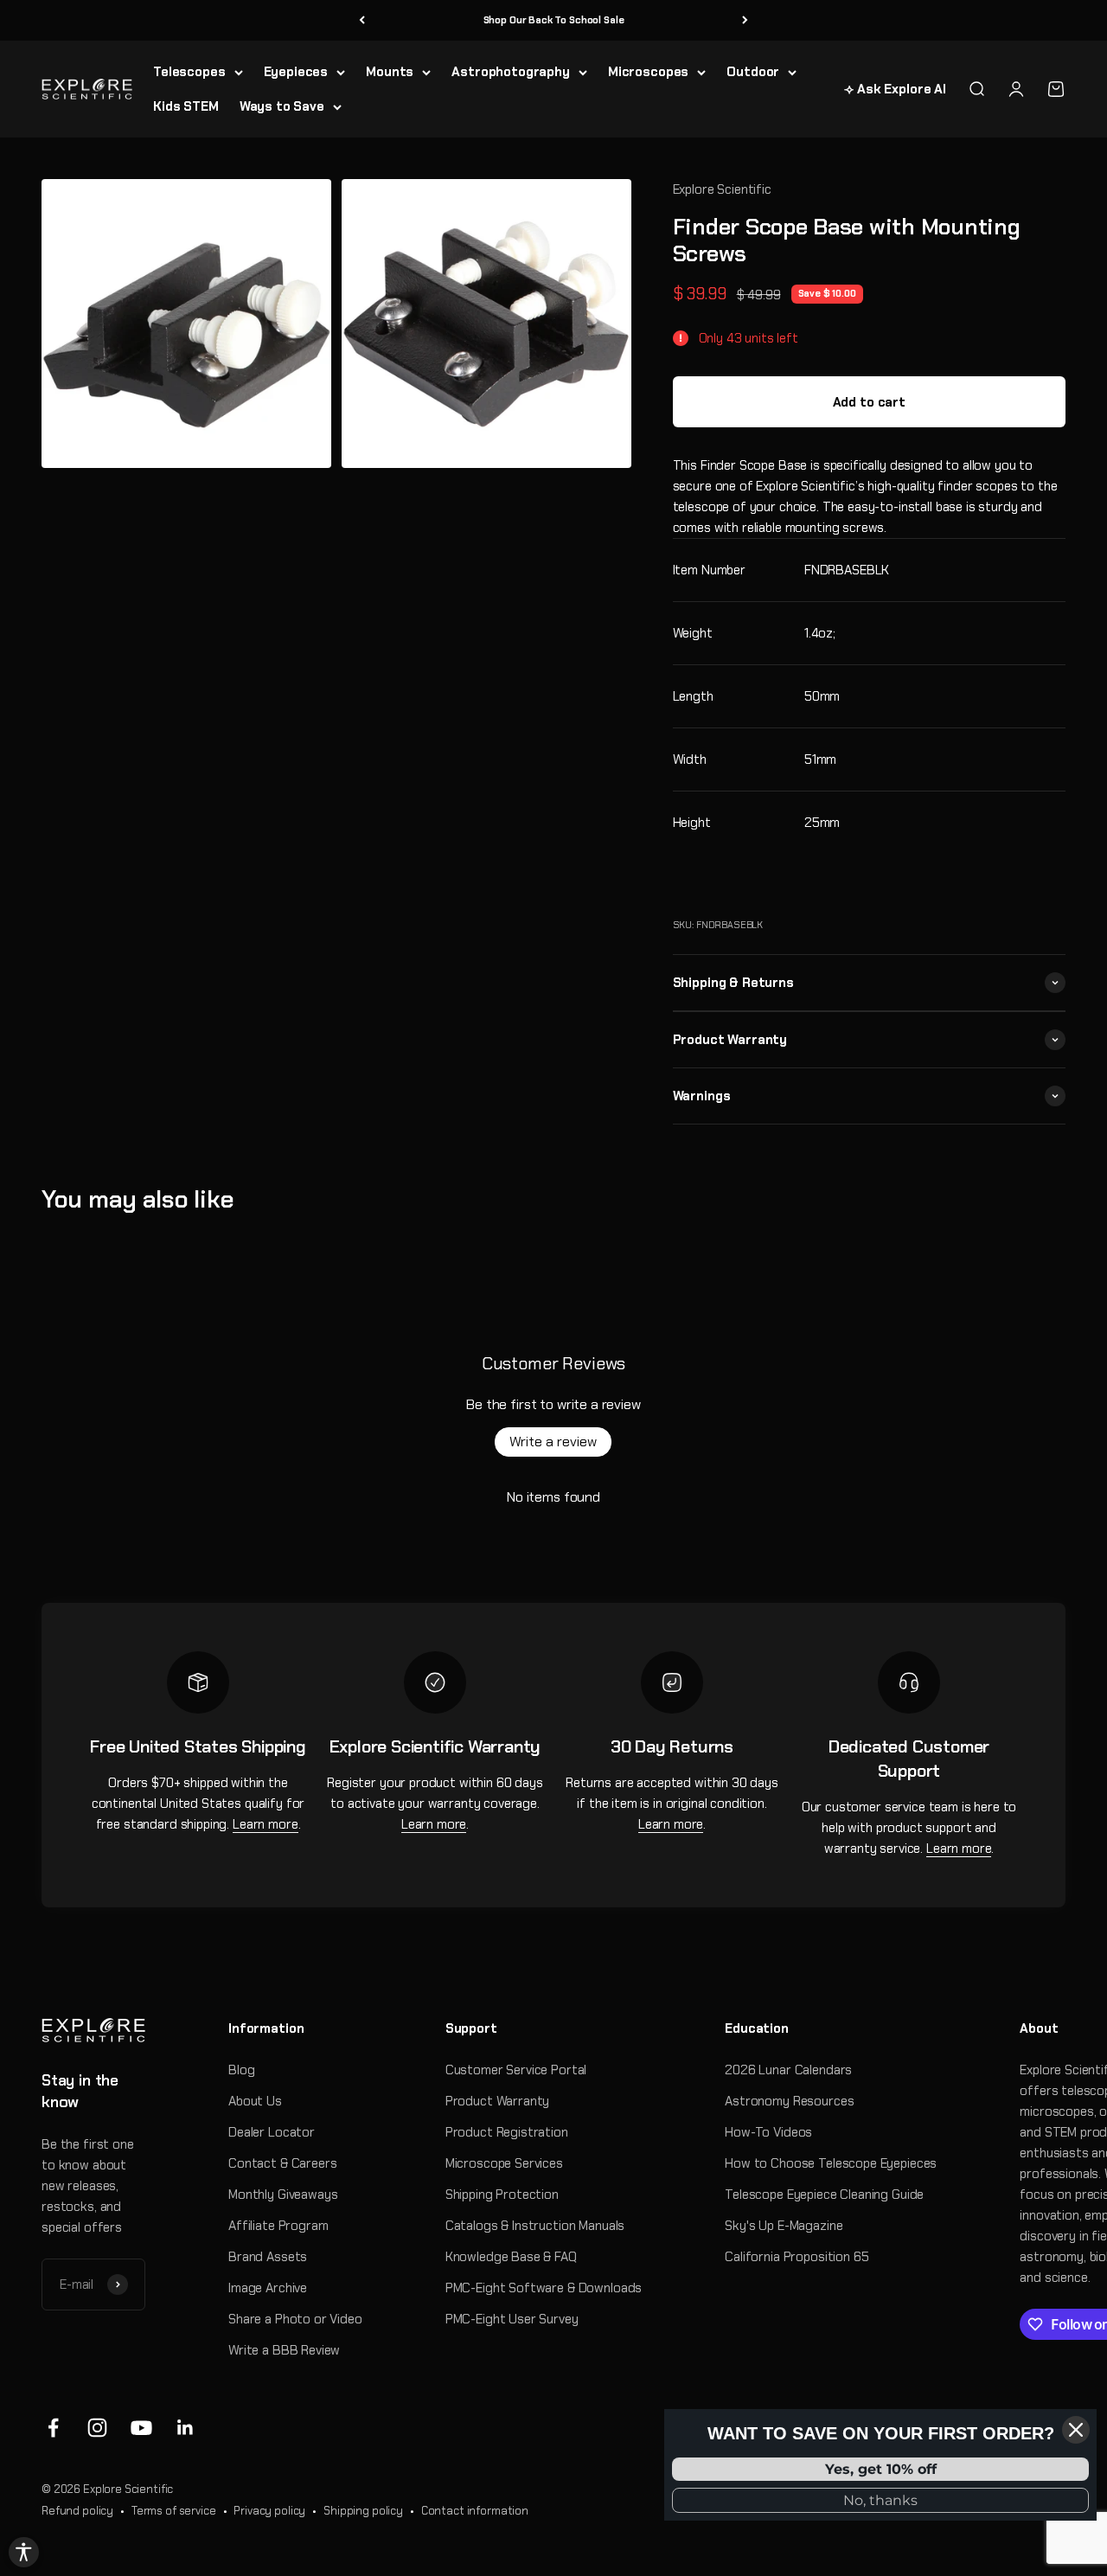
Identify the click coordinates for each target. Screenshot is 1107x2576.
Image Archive (268, 2288)
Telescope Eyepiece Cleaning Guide (824, 2195)
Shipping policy (363, 2511)
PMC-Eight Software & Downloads (544, 2288)
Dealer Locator (272, 2132)
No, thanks (880, 2500)
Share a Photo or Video (295, 2319)
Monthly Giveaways (283, 2195)
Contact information (475, 2511)
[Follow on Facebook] (53, 2428)
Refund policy (77, 2511)
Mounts (390, 72)
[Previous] (362, 20)
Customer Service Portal (516, 2070)
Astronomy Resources (789, 2101)
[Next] (745, 20)
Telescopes (189, 72)
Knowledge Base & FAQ (511, 2257)
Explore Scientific (722, 189)
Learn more (266, 1824)
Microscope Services (504, 2163)
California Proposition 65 (797, 2257)
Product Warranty (498, 2101)
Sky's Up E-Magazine (784, 2226)
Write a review (553, 1442)
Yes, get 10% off (881, 2469)
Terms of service (174, 2511)
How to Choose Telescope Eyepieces (831, 2163)
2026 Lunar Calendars (788, 2070)
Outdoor (753, 72)
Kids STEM (186, 106)
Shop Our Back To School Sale (554, 20)
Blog (241, 2070)
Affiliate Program (278, 2226)
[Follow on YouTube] (141, 2428)
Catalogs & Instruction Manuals (535, 2226)
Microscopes (648, 72)
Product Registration (507, 2132)
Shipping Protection (502, 2195)
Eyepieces (296, 72)
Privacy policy (269, 2511)
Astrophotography (511, 72)
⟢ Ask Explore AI (895, 89)
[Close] (1076, 2430)
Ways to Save (282, 106)
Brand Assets (268, 2257)
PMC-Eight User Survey (512, 2319)
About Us (255, 2101)
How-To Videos (768, 2132)
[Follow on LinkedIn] (186, 2428)
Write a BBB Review (284, 2350)
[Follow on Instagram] (97, 2428)
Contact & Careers (282, 2163)
